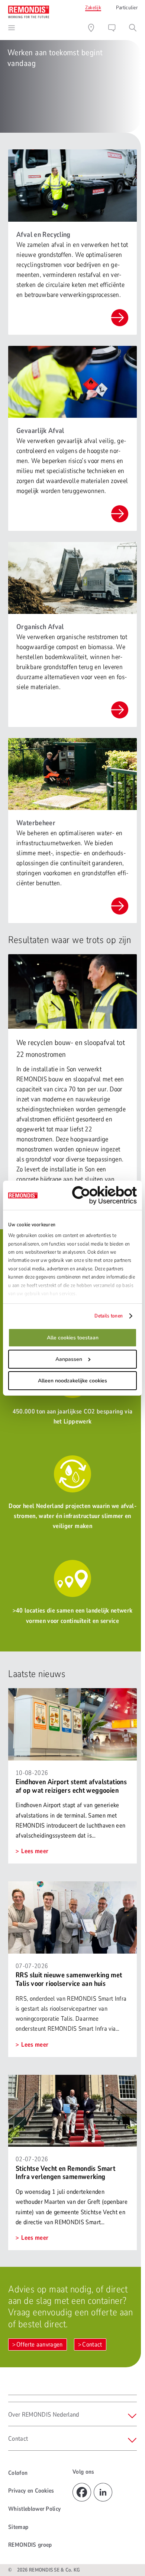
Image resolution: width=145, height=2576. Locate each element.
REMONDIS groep (30, 2545)
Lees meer (34, 1851)
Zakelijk (93, 8)
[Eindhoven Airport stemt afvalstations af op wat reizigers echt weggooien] (72, 1693)
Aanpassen (69, 1359)
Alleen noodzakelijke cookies (72, 1381)
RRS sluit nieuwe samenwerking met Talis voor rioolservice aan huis (69, 1979)
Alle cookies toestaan (73, 1338)
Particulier (127, 8)
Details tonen (109, 1316)
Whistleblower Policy (34, 2509)
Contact (92, 2344)
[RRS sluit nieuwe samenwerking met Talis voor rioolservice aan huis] (72, 1886)
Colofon (18, 2473)
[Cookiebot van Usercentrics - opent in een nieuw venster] (104, 1195)
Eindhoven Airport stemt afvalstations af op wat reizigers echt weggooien (71, 1786)
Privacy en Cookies (31, 2491)
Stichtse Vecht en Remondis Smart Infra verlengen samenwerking (65, 2173)
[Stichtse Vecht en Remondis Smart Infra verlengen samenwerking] (72, 2080)
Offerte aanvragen (40, 2344)
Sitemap (18, 2527)
